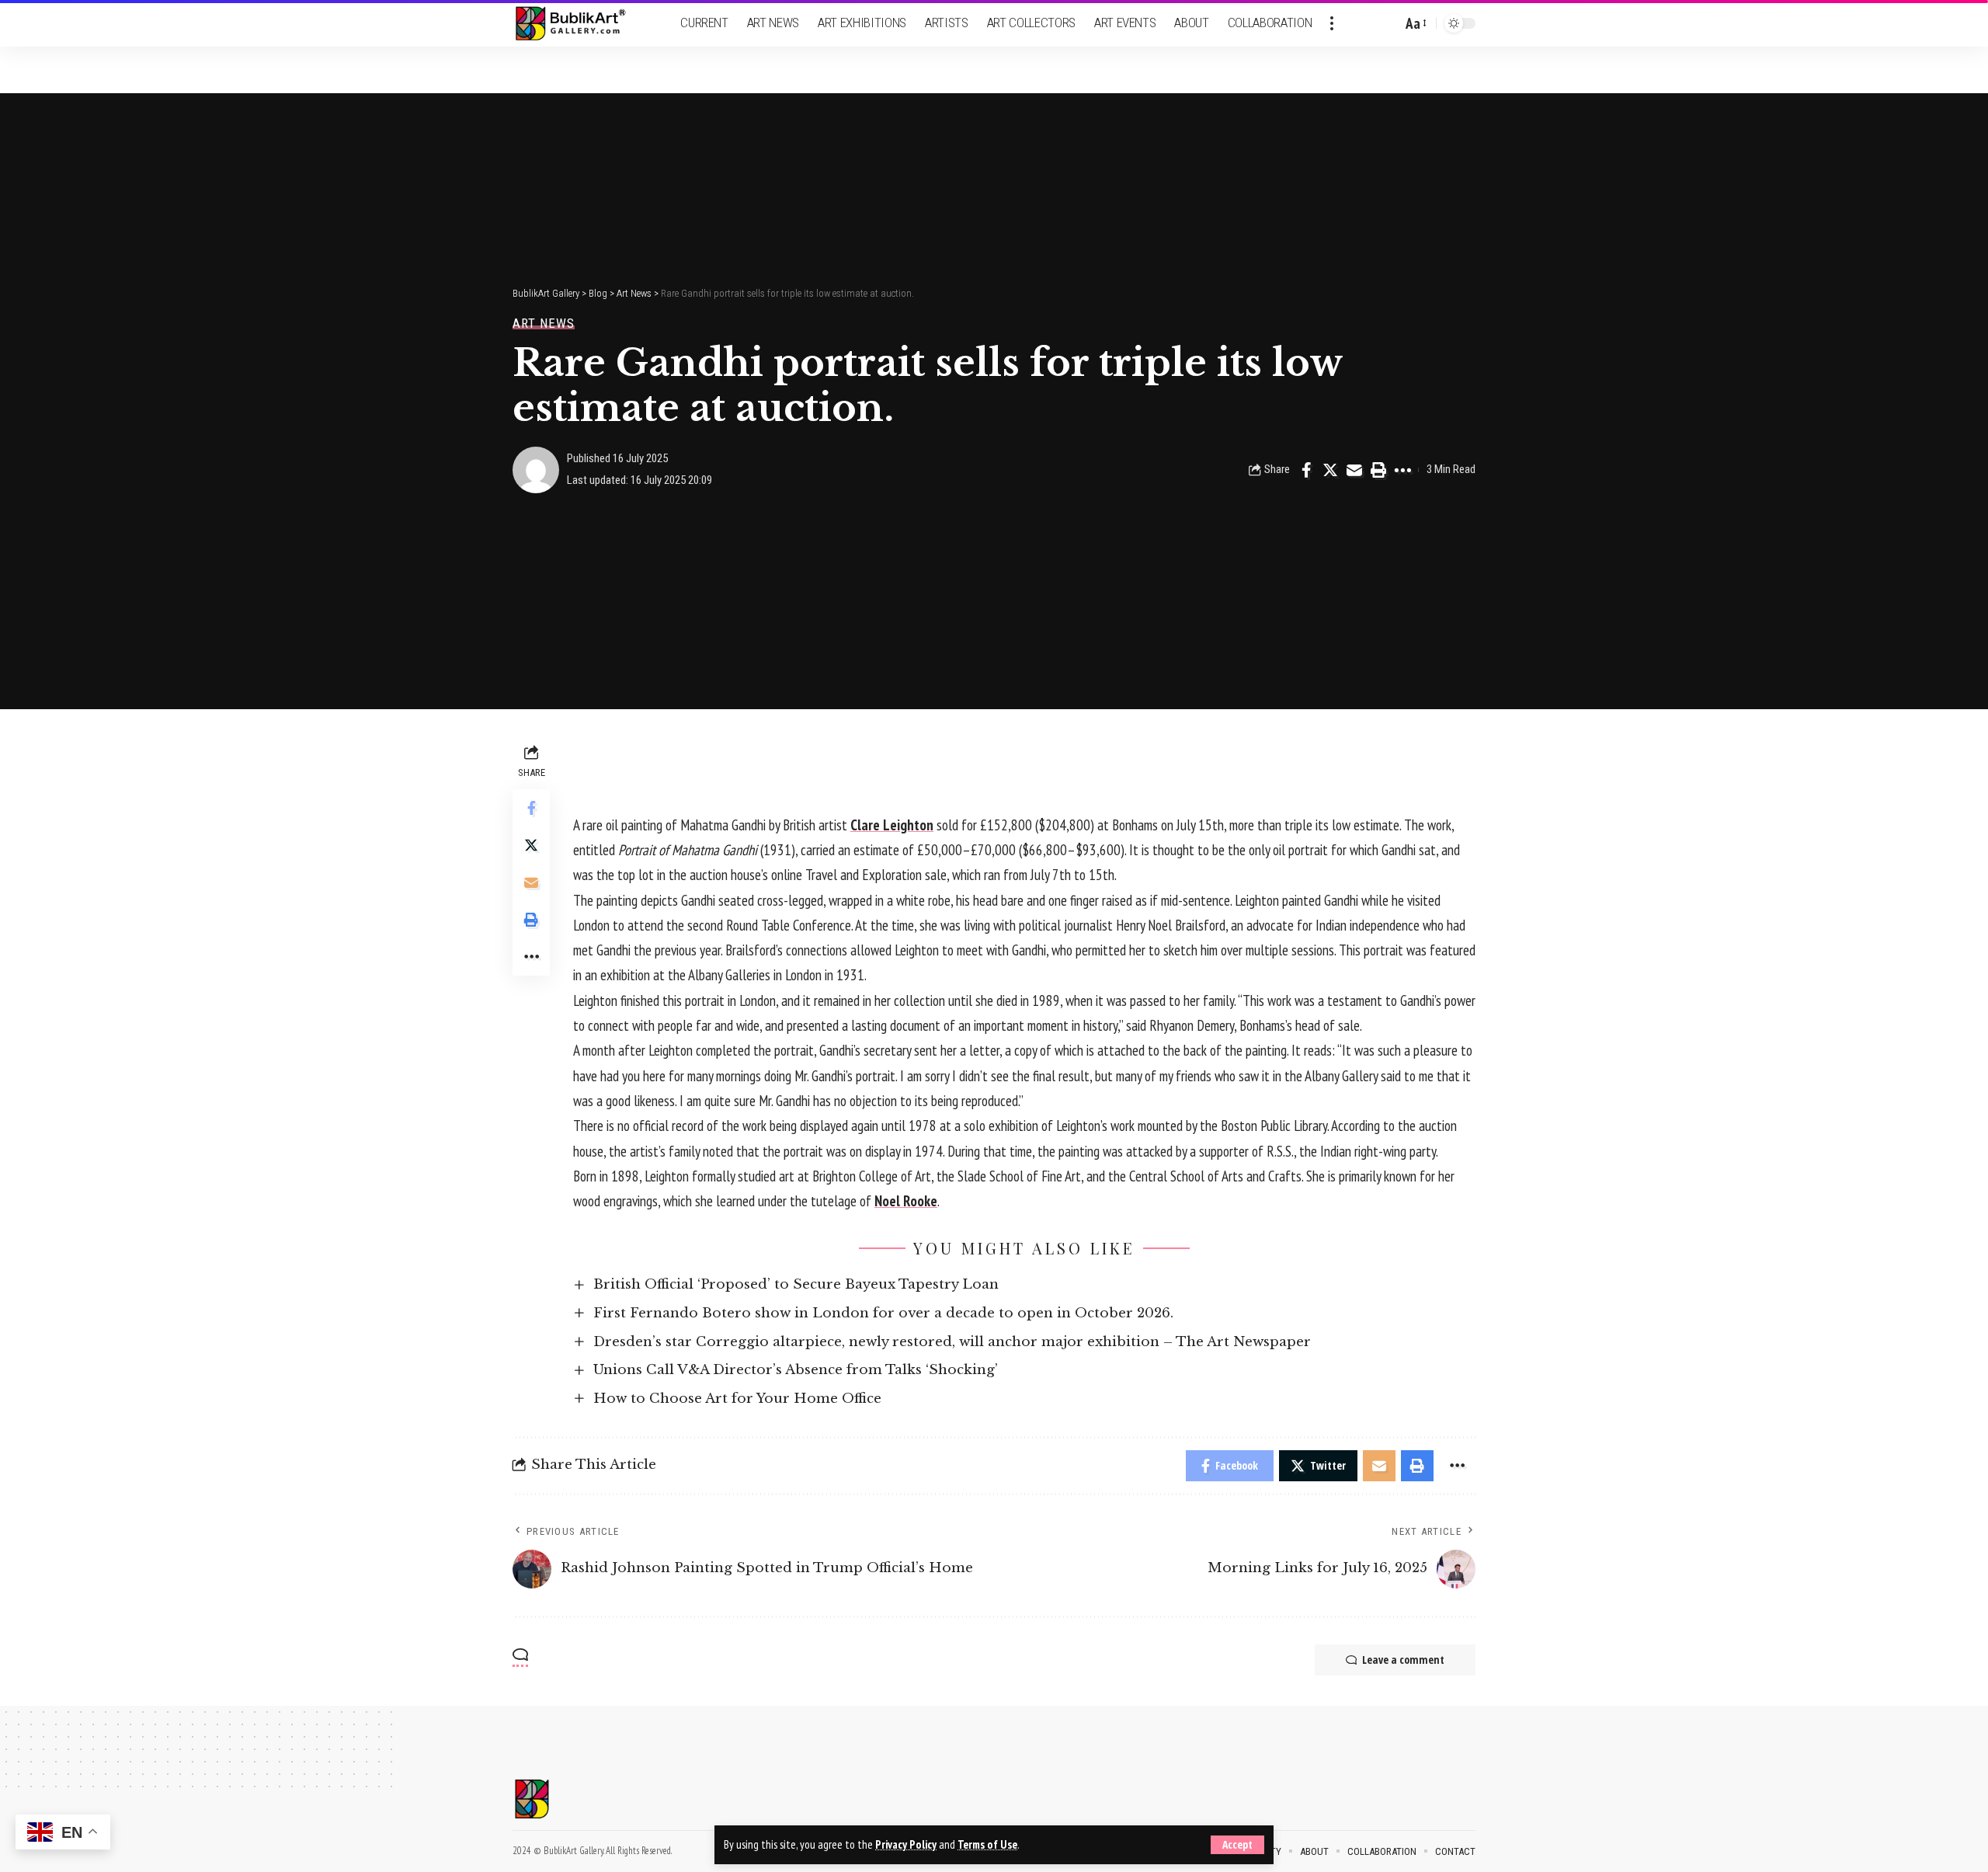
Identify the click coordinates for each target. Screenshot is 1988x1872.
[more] (1332, 23)
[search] (1386, 23)
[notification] (1363, 23)
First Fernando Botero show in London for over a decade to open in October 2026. (883, 1313)
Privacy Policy (906, 1844)
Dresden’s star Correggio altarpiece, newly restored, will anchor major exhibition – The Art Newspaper (952, 1342)
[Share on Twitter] (1330, 470)
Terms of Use (987, 1844)
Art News (544, 324)
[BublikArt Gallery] (580, 24)
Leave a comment (1403, 1660)
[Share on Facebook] (1306, 470)
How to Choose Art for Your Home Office (737, 1399)
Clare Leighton (892, 825)
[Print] (1378, 470)
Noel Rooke (906, 1201)
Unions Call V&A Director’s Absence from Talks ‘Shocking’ (796, 1370)
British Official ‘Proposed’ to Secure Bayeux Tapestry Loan (796, 1284)
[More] (1402, 470)
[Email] (1354, 470)
